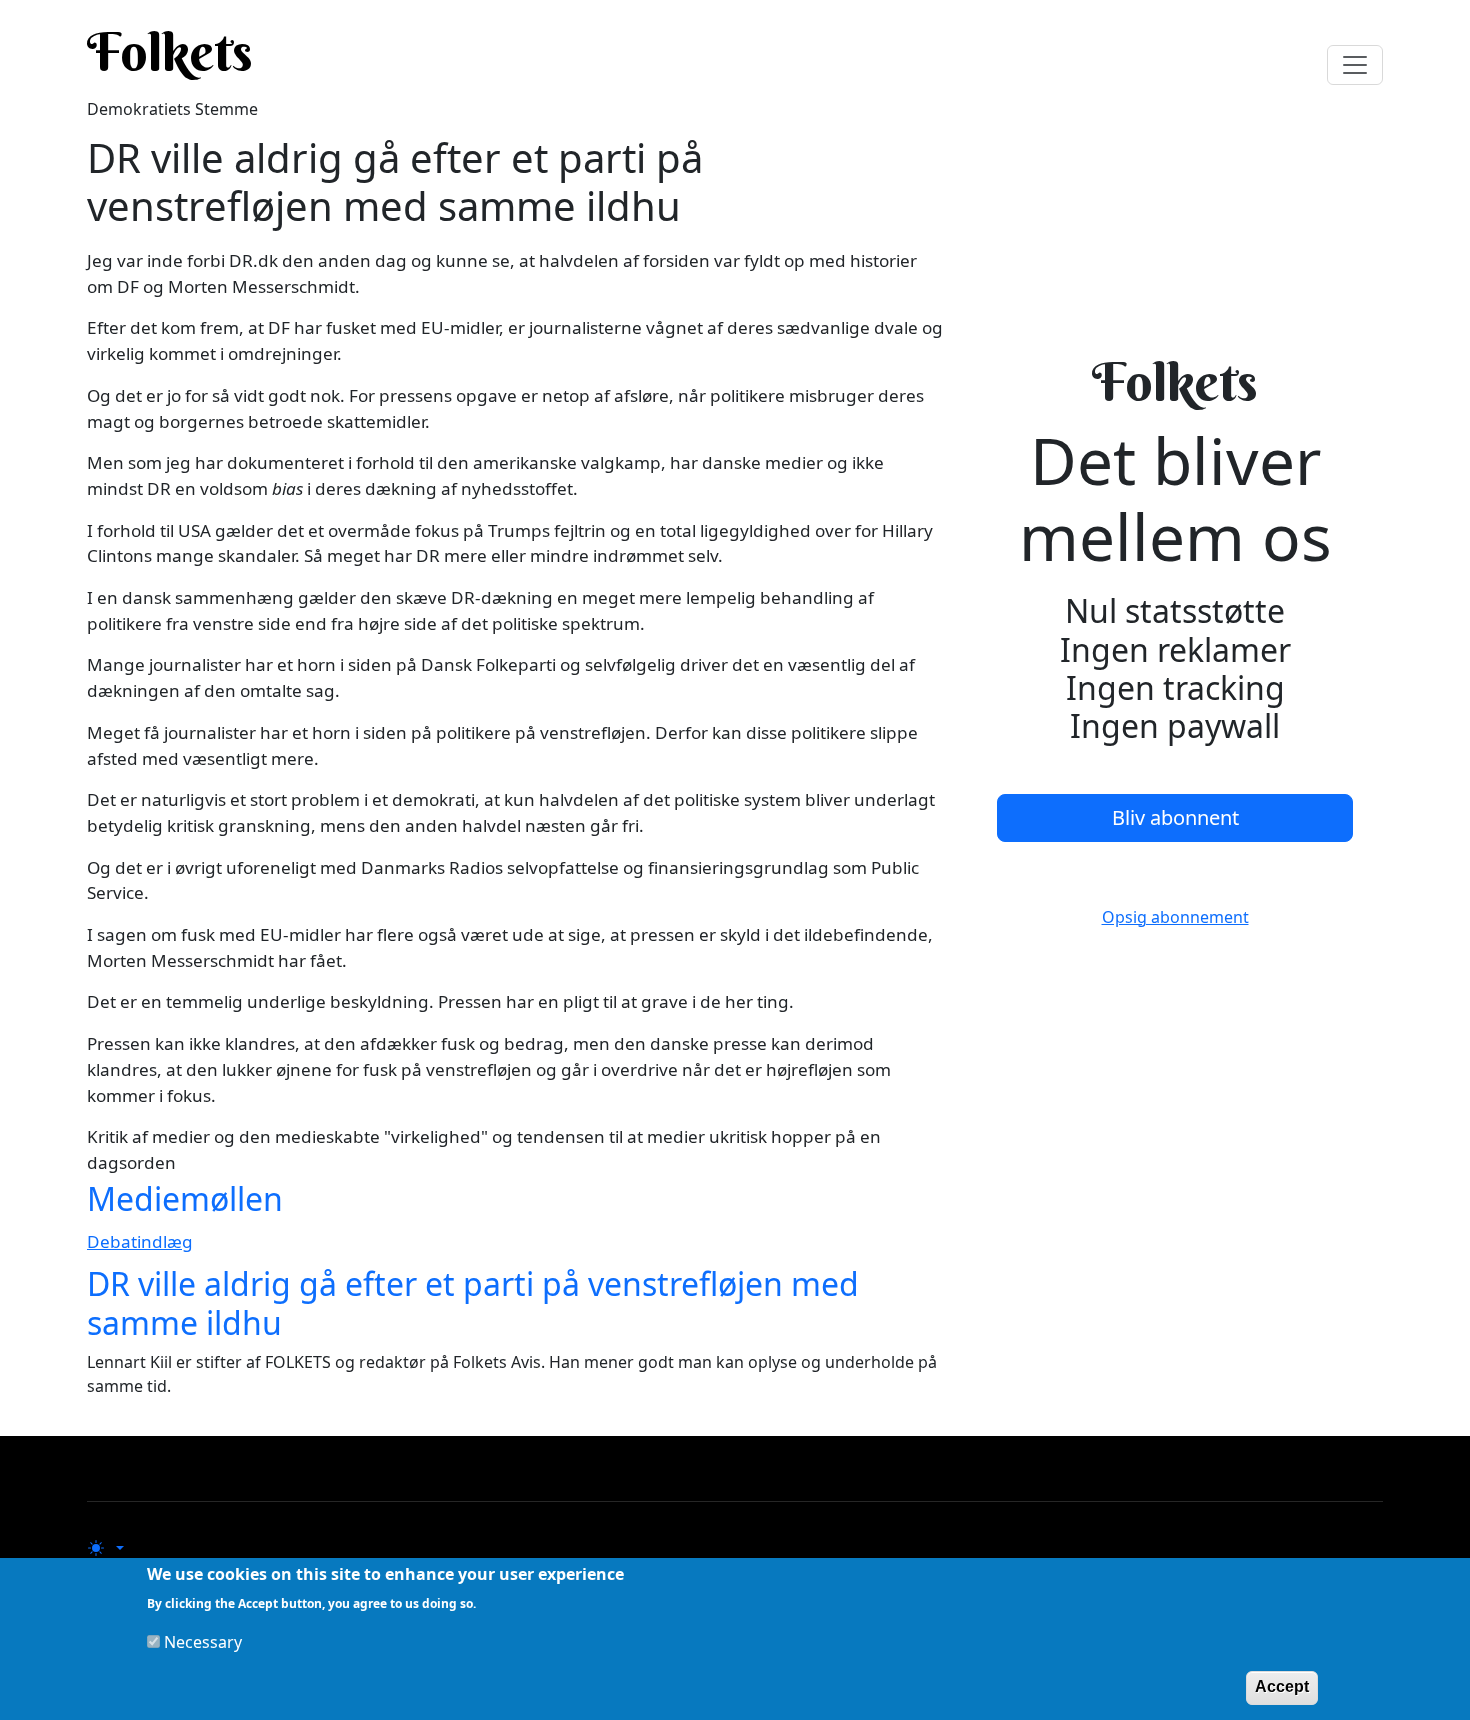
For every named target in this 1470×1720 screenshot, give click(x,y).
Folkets (170, 52)
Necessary (203, 1642)
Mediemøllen (185, 1198)
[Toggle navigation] (1355, 65)
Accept (1282, 1686)
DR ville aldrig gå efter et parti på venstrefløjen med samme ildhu (473, 1302)
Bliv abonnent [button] (1175, 817)
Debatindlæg (140, 1241)
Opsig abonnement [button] (1175, 917)
